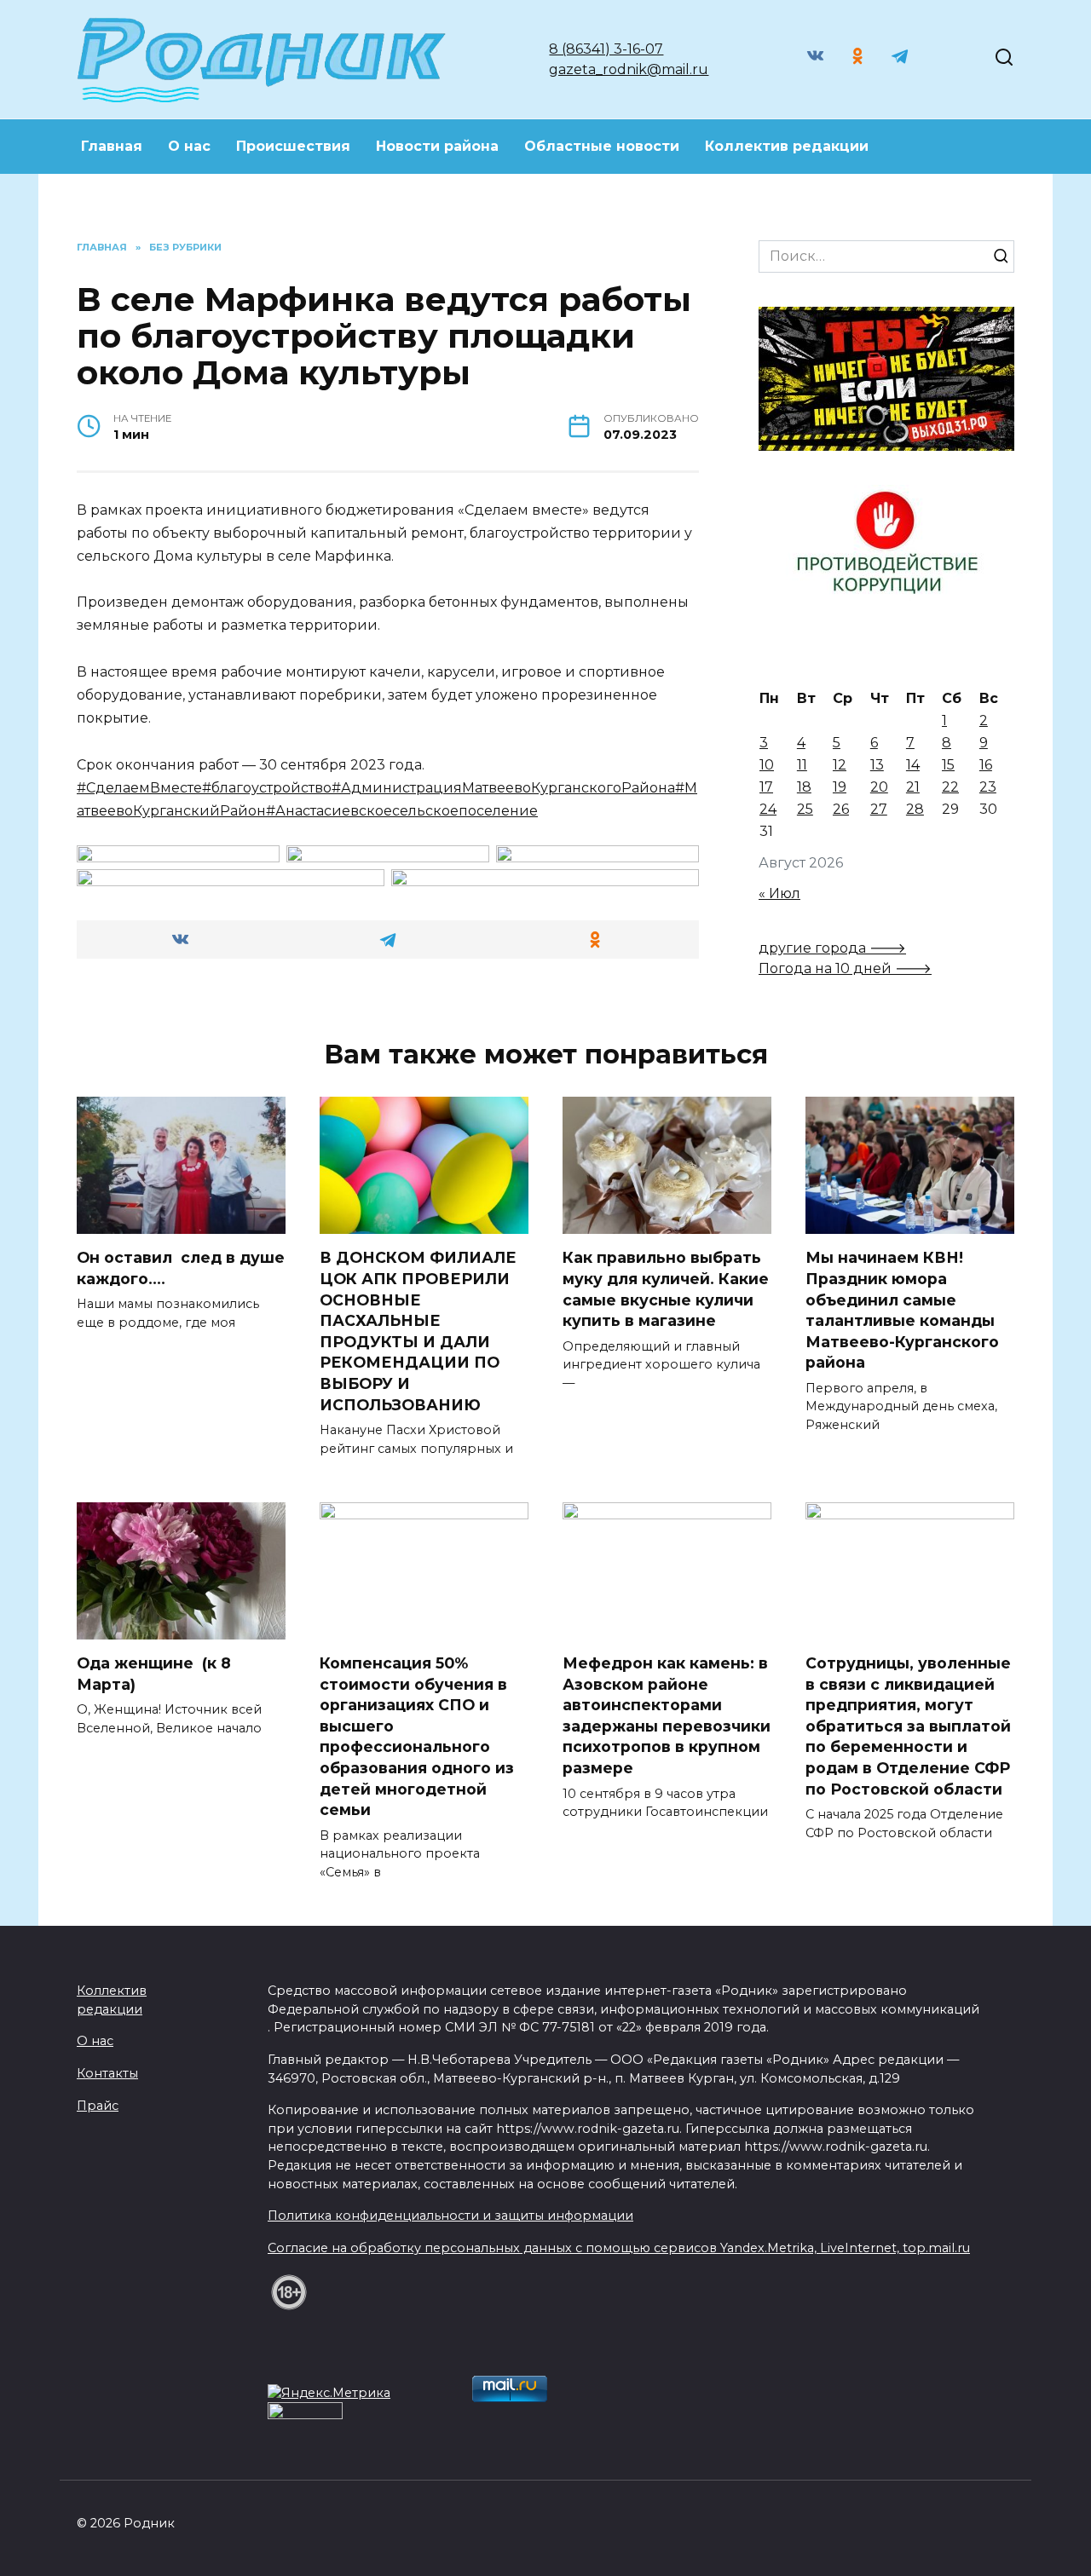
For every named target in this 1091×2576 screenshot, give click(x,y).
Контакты (107, 2073)
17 (766, 787)
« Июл (779, 893)
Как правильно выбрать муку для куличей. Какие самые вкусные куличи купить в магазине (666, 1289)
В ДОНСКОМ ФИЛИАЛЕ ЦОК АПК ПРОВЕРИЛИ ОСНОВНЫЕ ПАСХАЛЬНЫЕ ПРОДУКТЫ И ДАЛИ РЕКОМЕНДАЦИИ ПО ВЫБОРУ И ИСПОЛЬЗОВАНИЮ (418, 1331)
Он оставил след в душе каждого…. (181, 1268)
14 (913, 765)
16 (986, 765)
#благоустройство (267, 788)
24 (768, 809)
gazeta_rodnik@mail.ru (629, 69)
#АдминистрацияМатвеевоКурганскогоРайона (503, 788)
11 (802, 765)
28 (915, 809)
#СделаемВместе (139, 788)
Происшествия (293, 146)
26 (841, 809)
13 (877, 765)
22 (950, 787)
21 (913, 787)
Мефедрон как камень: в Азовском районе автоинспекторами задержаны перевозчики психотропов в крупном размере (667, 1715)
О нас (189, 146)
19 (840, 787)
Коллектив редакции (787, 146)
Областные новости (602, 146)
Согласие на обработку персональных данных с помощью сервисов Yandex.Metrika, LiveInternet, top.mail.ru (619, 2248)
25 (805, 809)
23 (988, 787)
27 (879, 809)
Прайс (98, 2106)
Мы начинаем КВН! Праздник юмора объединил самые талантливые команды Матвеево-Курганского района (902, 1310)
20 (879, 787)
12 (840, 765)
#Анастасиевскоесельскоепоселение (402, 811)
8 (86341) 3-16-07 (606, 49)
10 (767, 765)
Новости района (437, 146)
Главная (112, 146)
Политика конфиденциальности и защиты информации (450, 2216)
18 (804, 787)
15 (948, 765)
